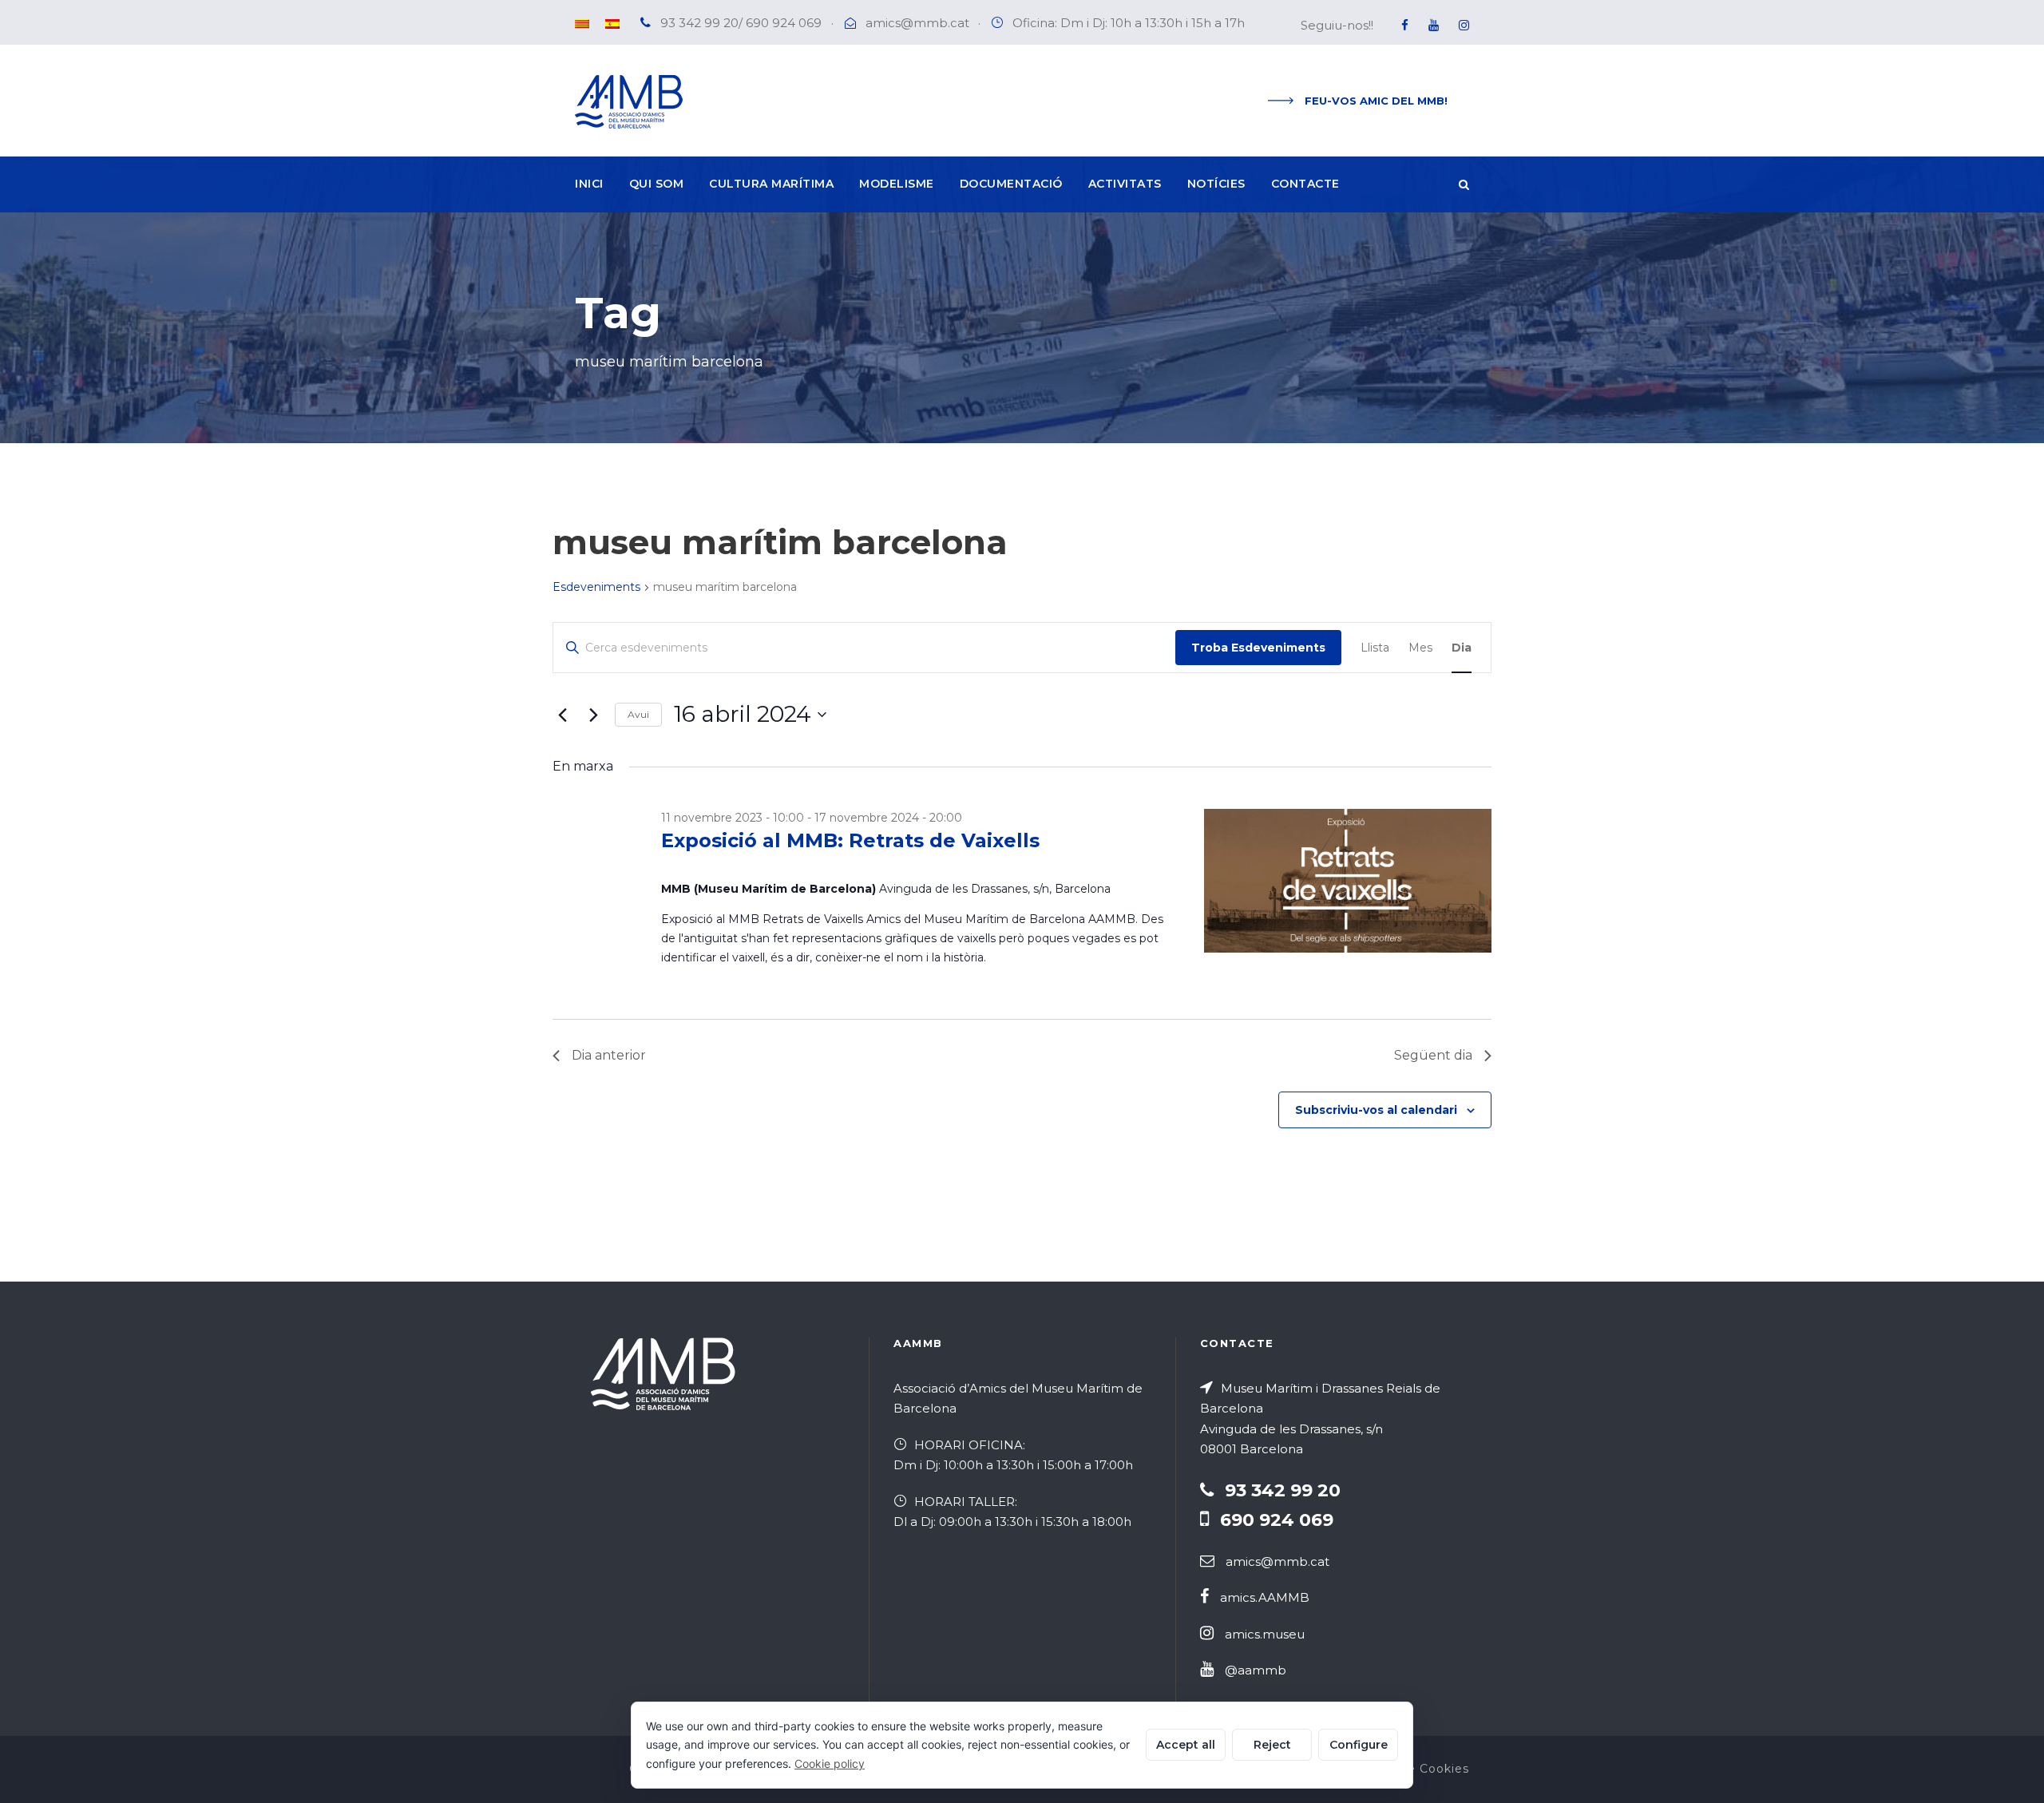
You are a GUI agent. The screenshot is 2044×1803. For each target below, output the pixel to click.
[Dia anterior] (562, 715)
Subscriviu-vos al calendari (1376, 1110)
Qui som (657, 184)
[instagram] (1464, 25)
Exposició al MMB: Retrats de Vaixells (850, 840)
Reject (1272, 1745)
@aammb (1256, 1670)
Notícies (1216, 184)
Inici (589, 184)
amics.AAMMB (1265, 1597)
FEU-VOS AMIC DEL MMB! (1376, 101)
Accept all (1186, 1745)
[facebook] (1405, 25)
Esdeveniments (596, 587)
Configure (1359, 1745)
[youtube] (1434, 25)
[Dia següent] (593, 715)
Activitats (1125, 184)
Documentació (1011, 184)
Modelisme (897, 184)
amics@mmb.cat (917, 23)
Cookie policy (830, 1763)
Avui (638, 714)
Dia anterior (609, 1055)
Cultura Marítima (771, 184)
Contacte (1305, 184)
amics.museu (1265, 1634)
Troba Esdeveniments (1258, 648)
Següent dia (1433, 1055)
